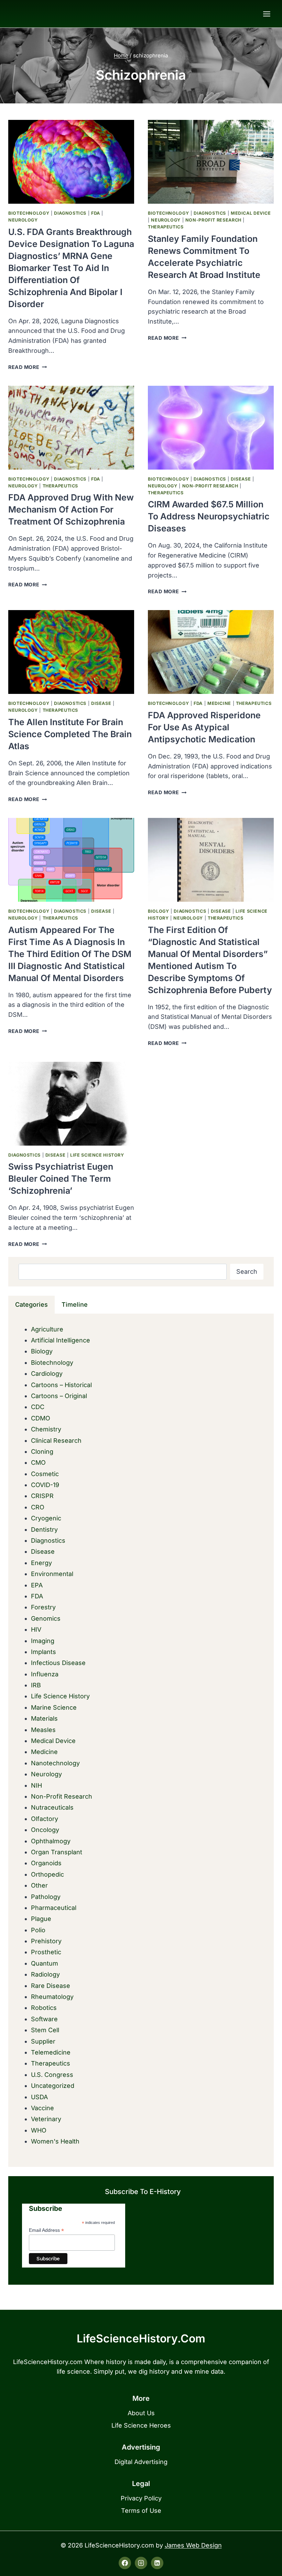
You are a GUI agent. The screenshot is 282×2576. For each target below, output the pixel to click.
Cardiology (47, 1374)
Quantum (45, 1963)
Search (247, 1272)
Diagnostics (70, 213)
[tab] (31, 1305)
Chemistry (46, 1429)
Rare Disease (51, 1986)
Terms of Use (141, 2511)
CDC (38, 1407)
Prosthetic (46, 1952)
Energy (41, 1563)
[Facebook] (125, 2563)
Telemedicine (51, 2052)
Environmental (52, 1574)
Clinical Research (56, 1441)
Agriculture (47, 1329)
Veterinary (46, 2119)
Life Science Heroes (141, 2425)
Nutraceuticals (52, 1807)
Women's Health (55, 2141)
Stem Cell (45, 2030)
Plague (41, 1919)
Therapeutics (166, 227)
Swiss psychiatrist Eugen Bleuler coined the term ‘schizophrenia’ (61, 1179)
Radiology (45, 1974)
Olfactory (45, 1819)
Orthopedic (47, 1874)
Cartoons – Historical (61, 1385)
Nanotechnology (55, 1763)
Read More (28, 367)
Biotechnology (29, 213)
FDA (96, 213)
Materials (44, 1718)
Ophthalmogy (51, 1841)
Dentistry (44, 1529)
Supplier (43, 2041)
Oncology (45, 1830)
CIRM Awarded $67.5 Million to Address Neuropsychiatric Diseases (209, 516)
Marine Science (54, 1707)
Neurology (23, 220)
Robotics (44, 2008)
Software (44, 2019)
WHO (39, 2130)
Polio (38, 1930)
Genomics (46, 1618)
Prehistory (46, 1941)
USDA (39, 2097)
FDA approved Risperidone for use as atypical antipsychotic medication (204, 727)
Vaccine (42, 2108)
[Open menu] (267, 14)
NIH (36, 1785)
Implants (44, 1652)
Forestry (43, 1607)
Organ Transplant (57, 1852)
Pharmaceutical (54, 1908)
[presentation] (71, 162)
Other (39, 1885)
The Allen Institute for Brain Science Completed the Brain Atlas (70, 734)
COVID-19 (45, 1485)
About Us (141, 2413)
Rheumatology (52, 1997)
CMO (38, 1463)
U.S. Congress (52, 2075)
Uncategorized (53, 2086)
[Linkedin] (157, 2563)
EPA (37, 1585)
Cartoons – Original (59, 1396)
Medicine (219, 703)
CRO (38, 1507)
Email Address (46, 2230)
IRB (36, 1685)
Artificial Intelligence (61, 1340)
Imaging (43, 1641)
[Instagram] (141, 2563)
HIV (36, 1629)
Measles (43, 1730)
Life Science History (97, 1155)
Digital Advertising (141, 2462)
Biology (158, 911)
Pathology (46, 1897)
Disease (241, 479)
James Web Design (193, 2545)
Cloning (42, 1452)
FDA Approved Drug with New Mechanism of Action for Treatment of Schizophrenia (71, 509)
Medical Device (251, 213)
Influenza (45, 1674)
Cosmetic (45, 1474)
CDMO (41, 1418)
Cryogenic (46, 1518)
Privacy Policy (141, 2498)
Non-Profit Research (213, 220)
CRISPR (42, 1496)
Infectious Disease (58, 1663)
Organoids (46, 1863)
